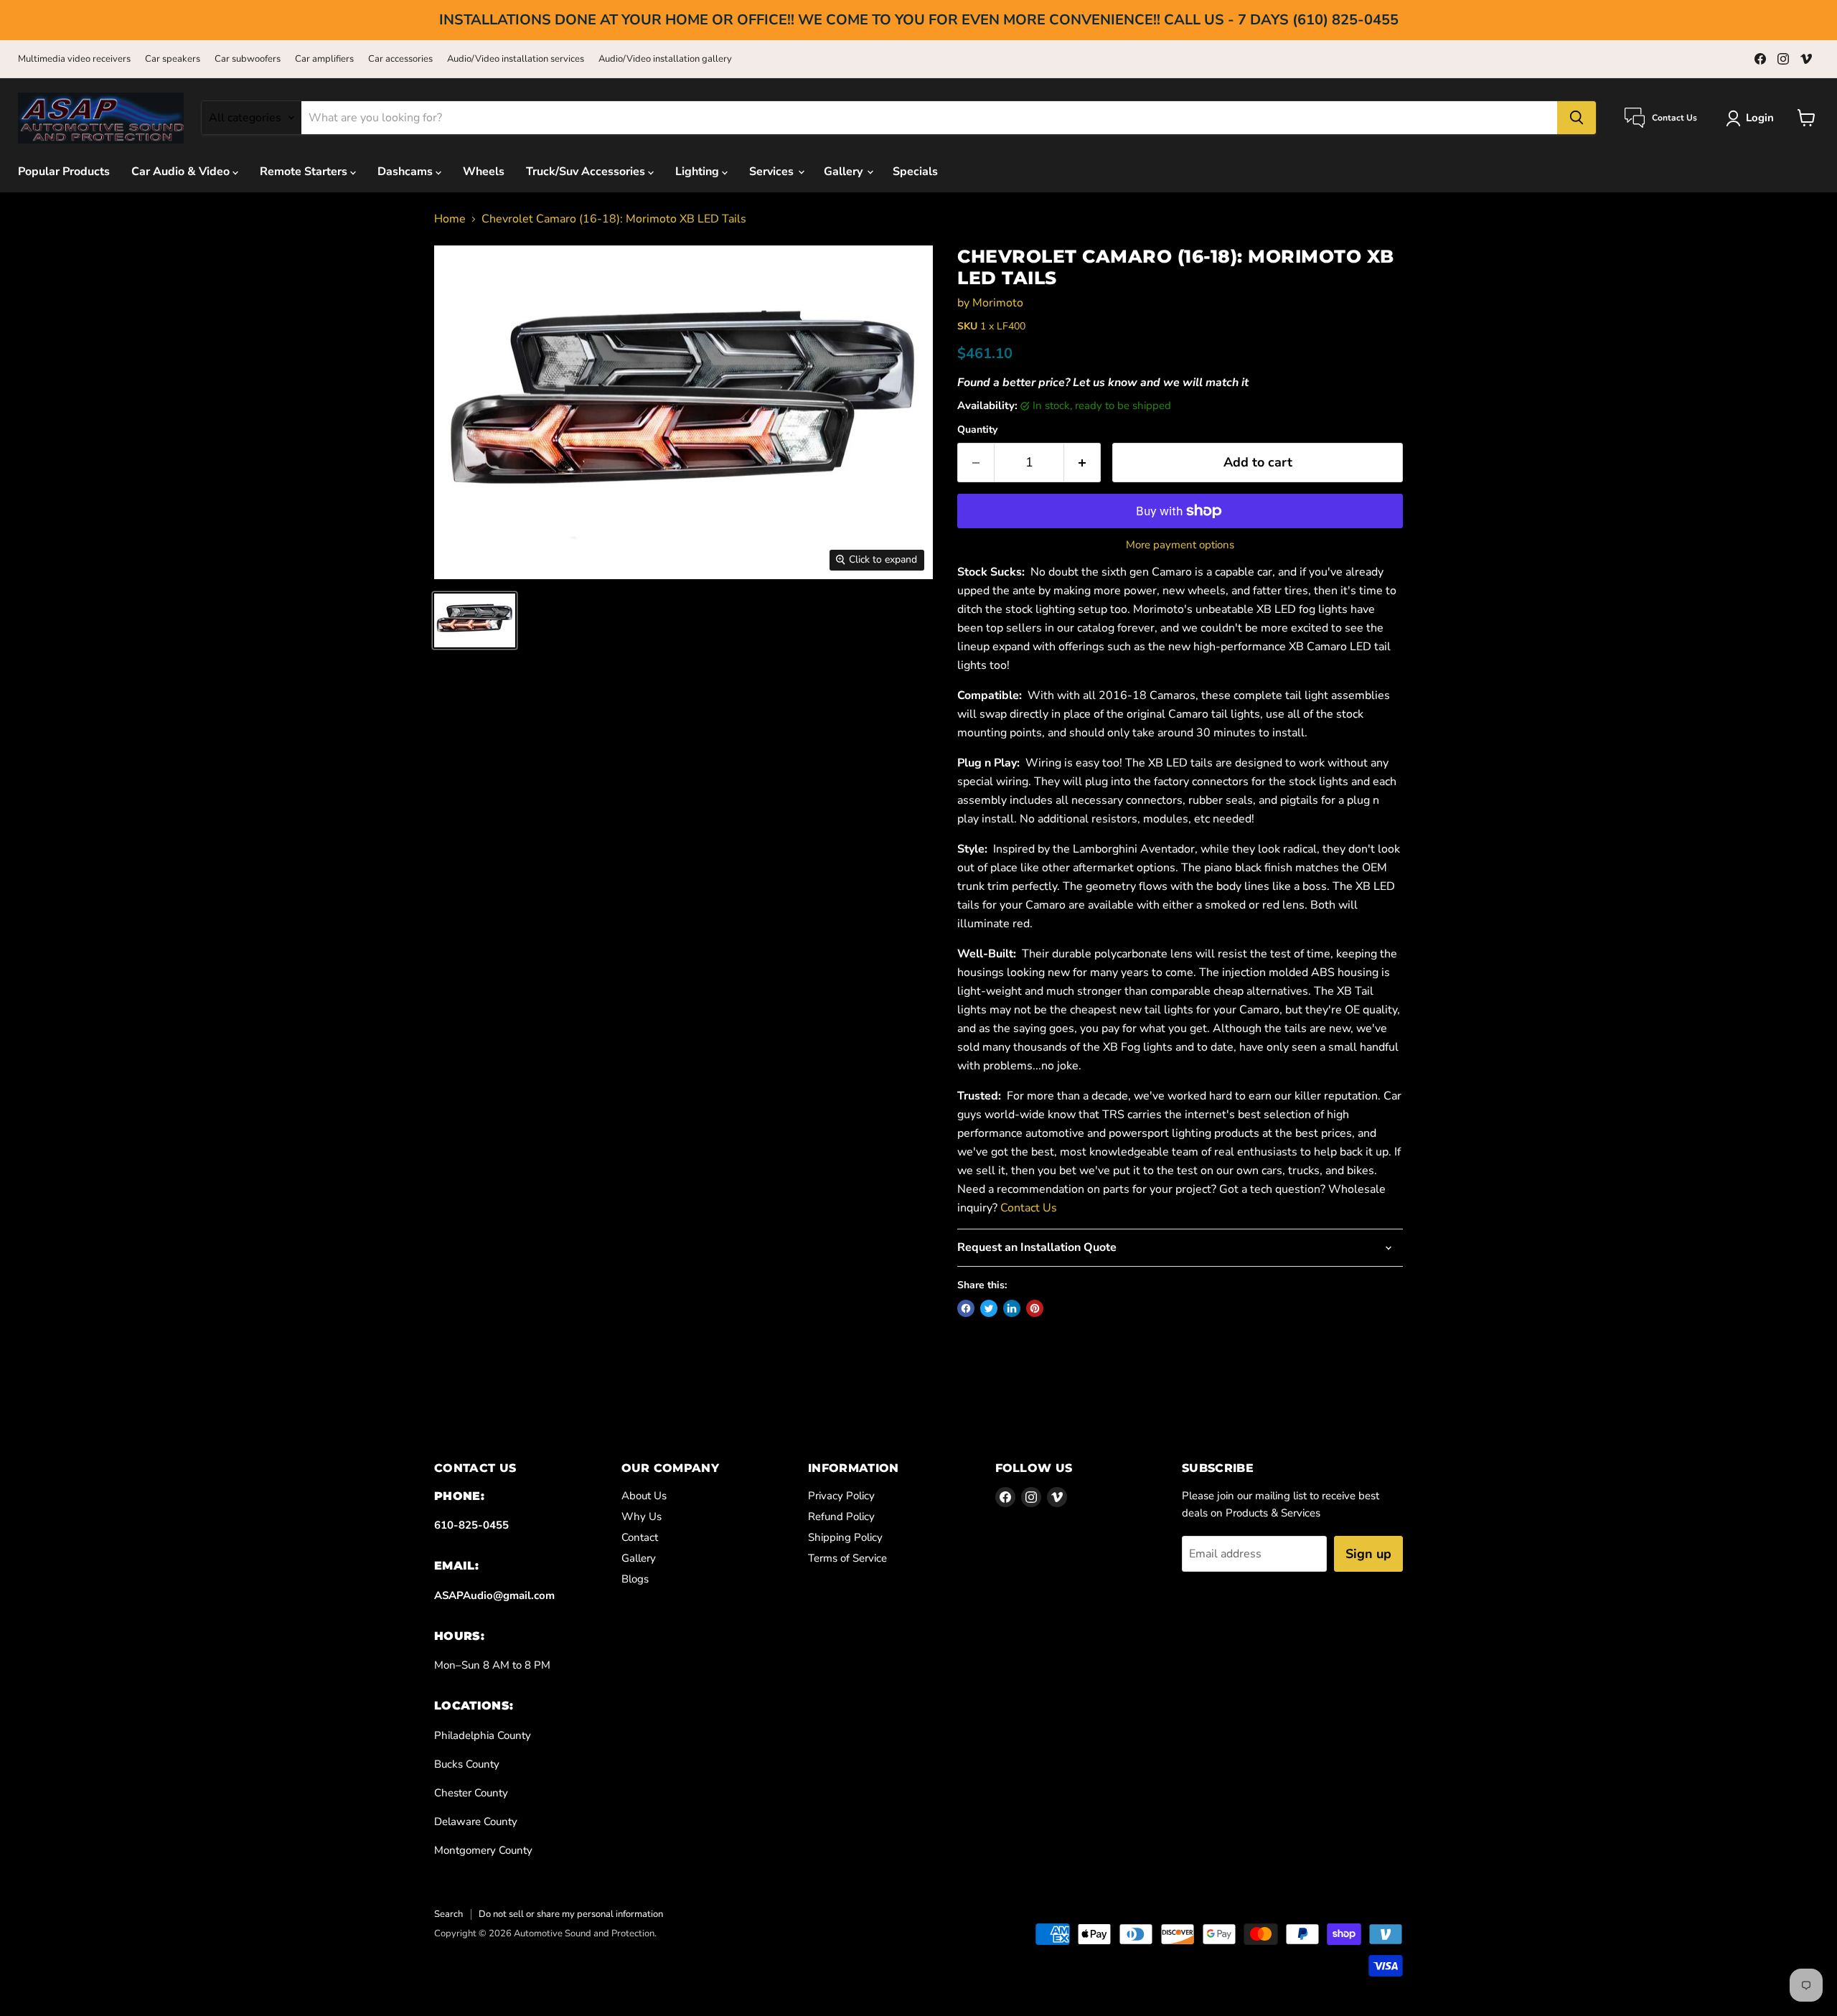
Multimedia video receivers (74, 59)
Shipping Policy (845, 1537)
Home (450, 219)
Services (773, 172)
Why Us (642, 1516)
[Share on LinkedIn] (1012, 1308)
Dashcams (407, 172)
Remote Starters (305, 172)
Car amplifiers (324, 59)
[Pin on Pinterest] (1035, 1308)
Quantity (977, 430)
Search (448, 1914)
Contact (640, 1537)
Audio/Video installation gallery (665, 59)
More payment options (1180, 545)
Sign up (1368, 1554)
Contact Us (1029, 1208)
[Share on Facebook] (966, 1308)
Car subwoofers (248, 59)
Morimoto (998, 303)
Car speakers (173, 59)
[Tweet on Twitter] (989, 1308)
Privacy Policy (841, 1496)
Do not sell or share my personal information (571, 1914)
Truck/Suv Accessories (587, 172)
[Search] (1577, 118)
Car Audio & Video (182, 172)
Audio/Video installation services (516, 59)
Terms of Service (847, 1558)
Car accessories (400, 59)
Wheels (484, 172)
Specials (915, 172)
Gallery (845, 172)
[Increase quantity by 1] (1082, 463)
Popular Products (64, 172)
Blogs (635, 1579)
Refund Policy (841, 1516)
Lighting (699, 172)
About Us (644, 1496)
